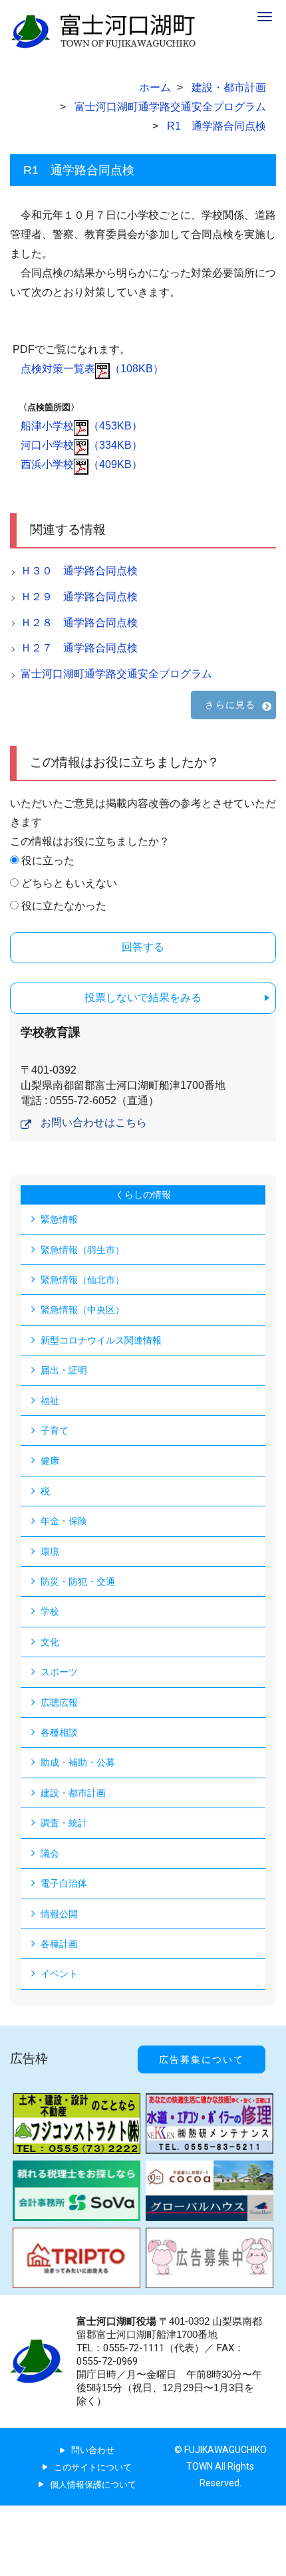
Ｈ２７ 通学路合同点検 (79, 648)
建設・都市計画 (73, 1793)
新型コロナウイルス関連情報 (101, 1340)
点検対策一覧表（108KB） (92, 369)
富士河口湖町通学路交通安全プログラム (116, 674)
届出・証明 (64, 1370)
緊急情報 (59, 1219)
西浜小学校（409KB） (81, 464)
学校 (50, 1611)
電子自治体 (64, 1883)
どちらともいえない (69, 883)
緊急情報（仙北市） (82, 1280)
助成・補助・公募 (78, 1762)
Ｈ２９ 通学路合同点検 (79, 597)
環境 (50, 1552)
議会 (50, 1853)
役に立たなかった (64, 906)
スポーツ (59, 1672)
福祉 (50, 1401)
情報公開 (59, 1914)
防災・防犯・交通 (78, 1581)
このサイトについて (93, 2467)
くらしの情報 (143, 1195)
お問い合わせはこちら (94, 1122)
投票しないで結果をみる (143, 997)
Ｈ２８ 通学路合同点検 (79, 623)
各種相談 (59, 1732)
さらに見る (230, 705)
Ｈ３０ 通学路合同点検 (79, 571)
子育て (55, 1431)
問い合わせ (93, 2450)
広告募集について (202, 2059)
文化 (50, 1642)
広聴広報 (59, 1702)
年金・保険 (64, 1521)
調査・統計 (64, 1823)
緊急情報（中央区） (82, 1310)
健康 (50, 1461)
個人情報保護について (93, 2485)
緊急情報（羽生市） (82, 1250)
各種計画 (59, 1944)
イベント (59, 1974)
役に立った (48, 861)
